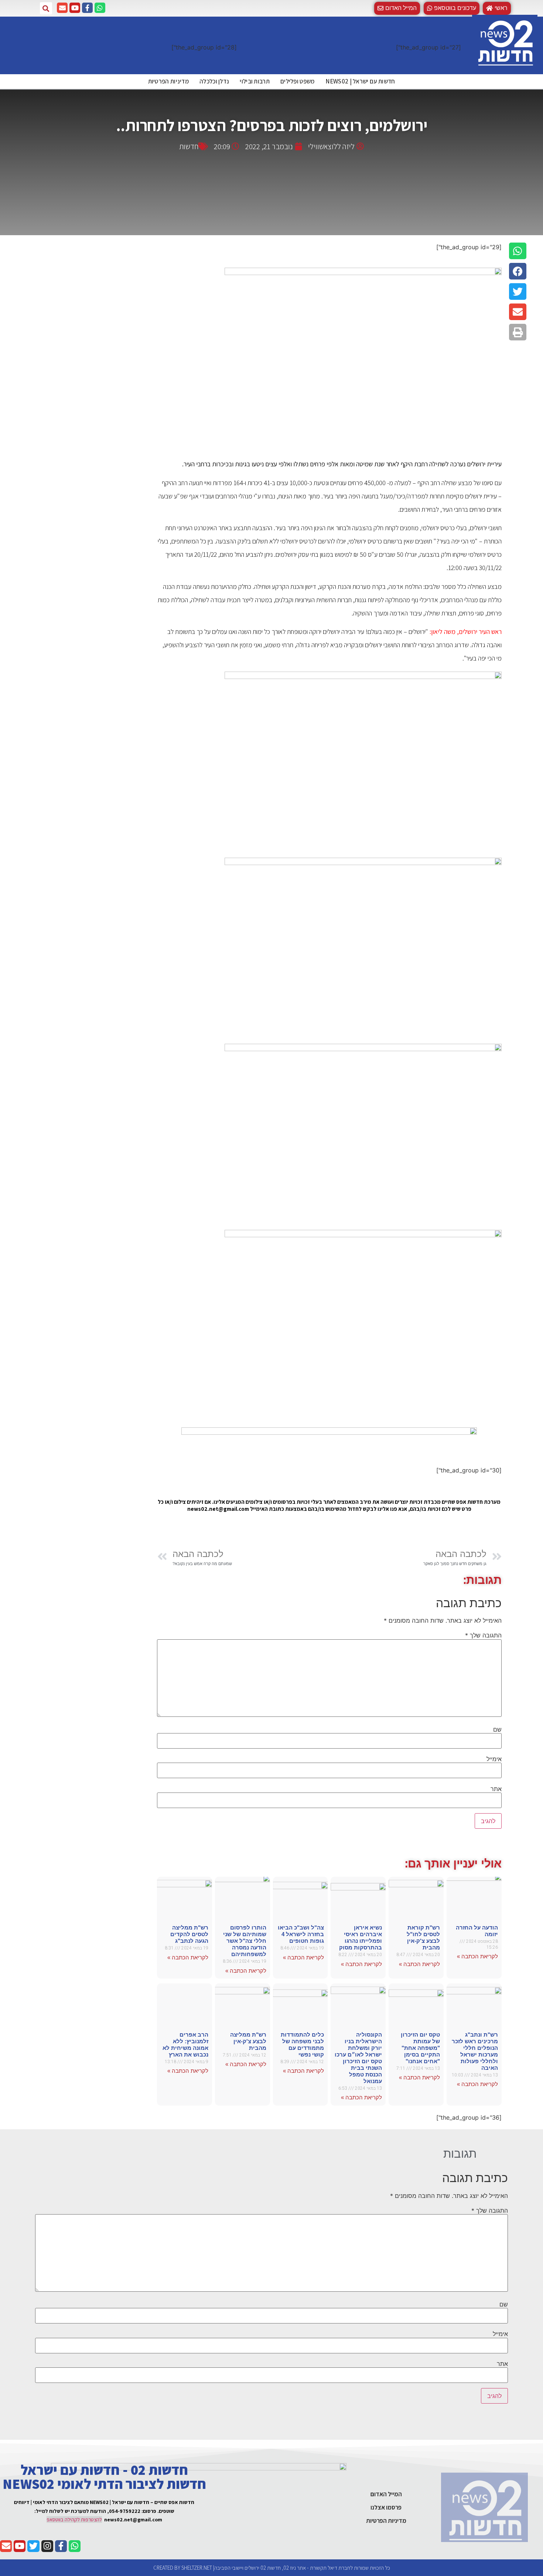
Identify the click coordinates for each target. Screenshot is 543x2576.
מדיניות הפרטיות (169, 81)
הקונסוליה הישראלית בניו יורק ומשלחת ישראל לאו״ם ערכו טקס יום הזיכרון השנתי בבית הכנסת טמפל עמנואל (358, 2058)
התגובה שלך (483, 1635)
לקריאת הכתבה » (477, 1956)
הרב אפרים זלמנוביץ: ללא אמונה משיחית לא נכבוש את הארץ (185, 2045)
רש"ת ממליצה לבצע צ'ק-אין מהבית (248, 2041)
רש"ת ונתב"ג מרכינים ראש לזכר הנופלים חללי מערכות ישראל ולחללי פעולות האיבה (475, 2051)
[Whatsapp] (100, 8)
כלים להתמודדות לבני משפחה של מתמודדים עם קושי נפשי (302, 2045)
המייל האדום (386, 2494)
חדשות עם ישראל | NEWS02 (360, 81)
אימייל (494, 1759)
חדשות (189, 146)
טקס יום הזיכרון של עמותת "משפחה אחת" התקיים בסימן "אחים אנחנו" (420, 2048)
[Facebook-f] (87, 8)
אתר (496, 1789)
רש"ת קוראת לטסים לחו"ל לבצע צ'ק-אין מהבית (423, 1937)
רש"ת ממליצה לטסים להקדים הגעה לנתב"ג (189, 1934)
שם (497, 1729)
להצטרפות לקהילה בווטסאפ (74, 2520)
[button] (452, 8)
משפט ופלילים (298, 81)
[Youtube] (75, 8)
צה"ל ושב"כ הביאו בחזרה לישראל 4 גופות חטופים (301, 1934)
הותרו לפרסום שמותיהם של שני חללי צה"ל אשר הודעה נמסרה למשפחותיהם (245, 1941)
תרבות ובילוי (255, 81)
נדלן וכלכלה (214, 81)
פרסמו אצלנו (386, 2507)
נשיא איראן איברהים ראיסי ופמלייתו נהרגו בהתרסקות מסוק (361, 1937)
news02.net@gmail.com (133, 2520)
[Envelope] (62, 8)
